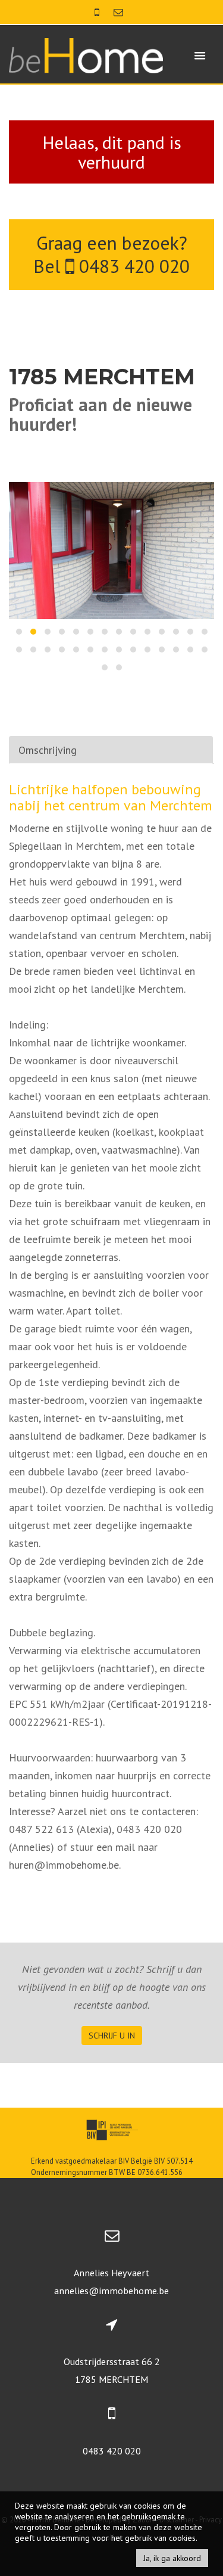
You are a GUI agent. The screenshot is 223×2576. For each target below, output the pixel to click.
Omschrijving (48, 750)
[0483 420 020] (98, 12)
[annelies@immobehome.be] (118, 12)
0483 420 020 (132, 266)
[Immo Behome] (86, 55)
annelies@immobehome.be (111, 2291)
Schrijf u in (112, 2036)
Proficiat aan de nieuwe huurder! (100, 414)
